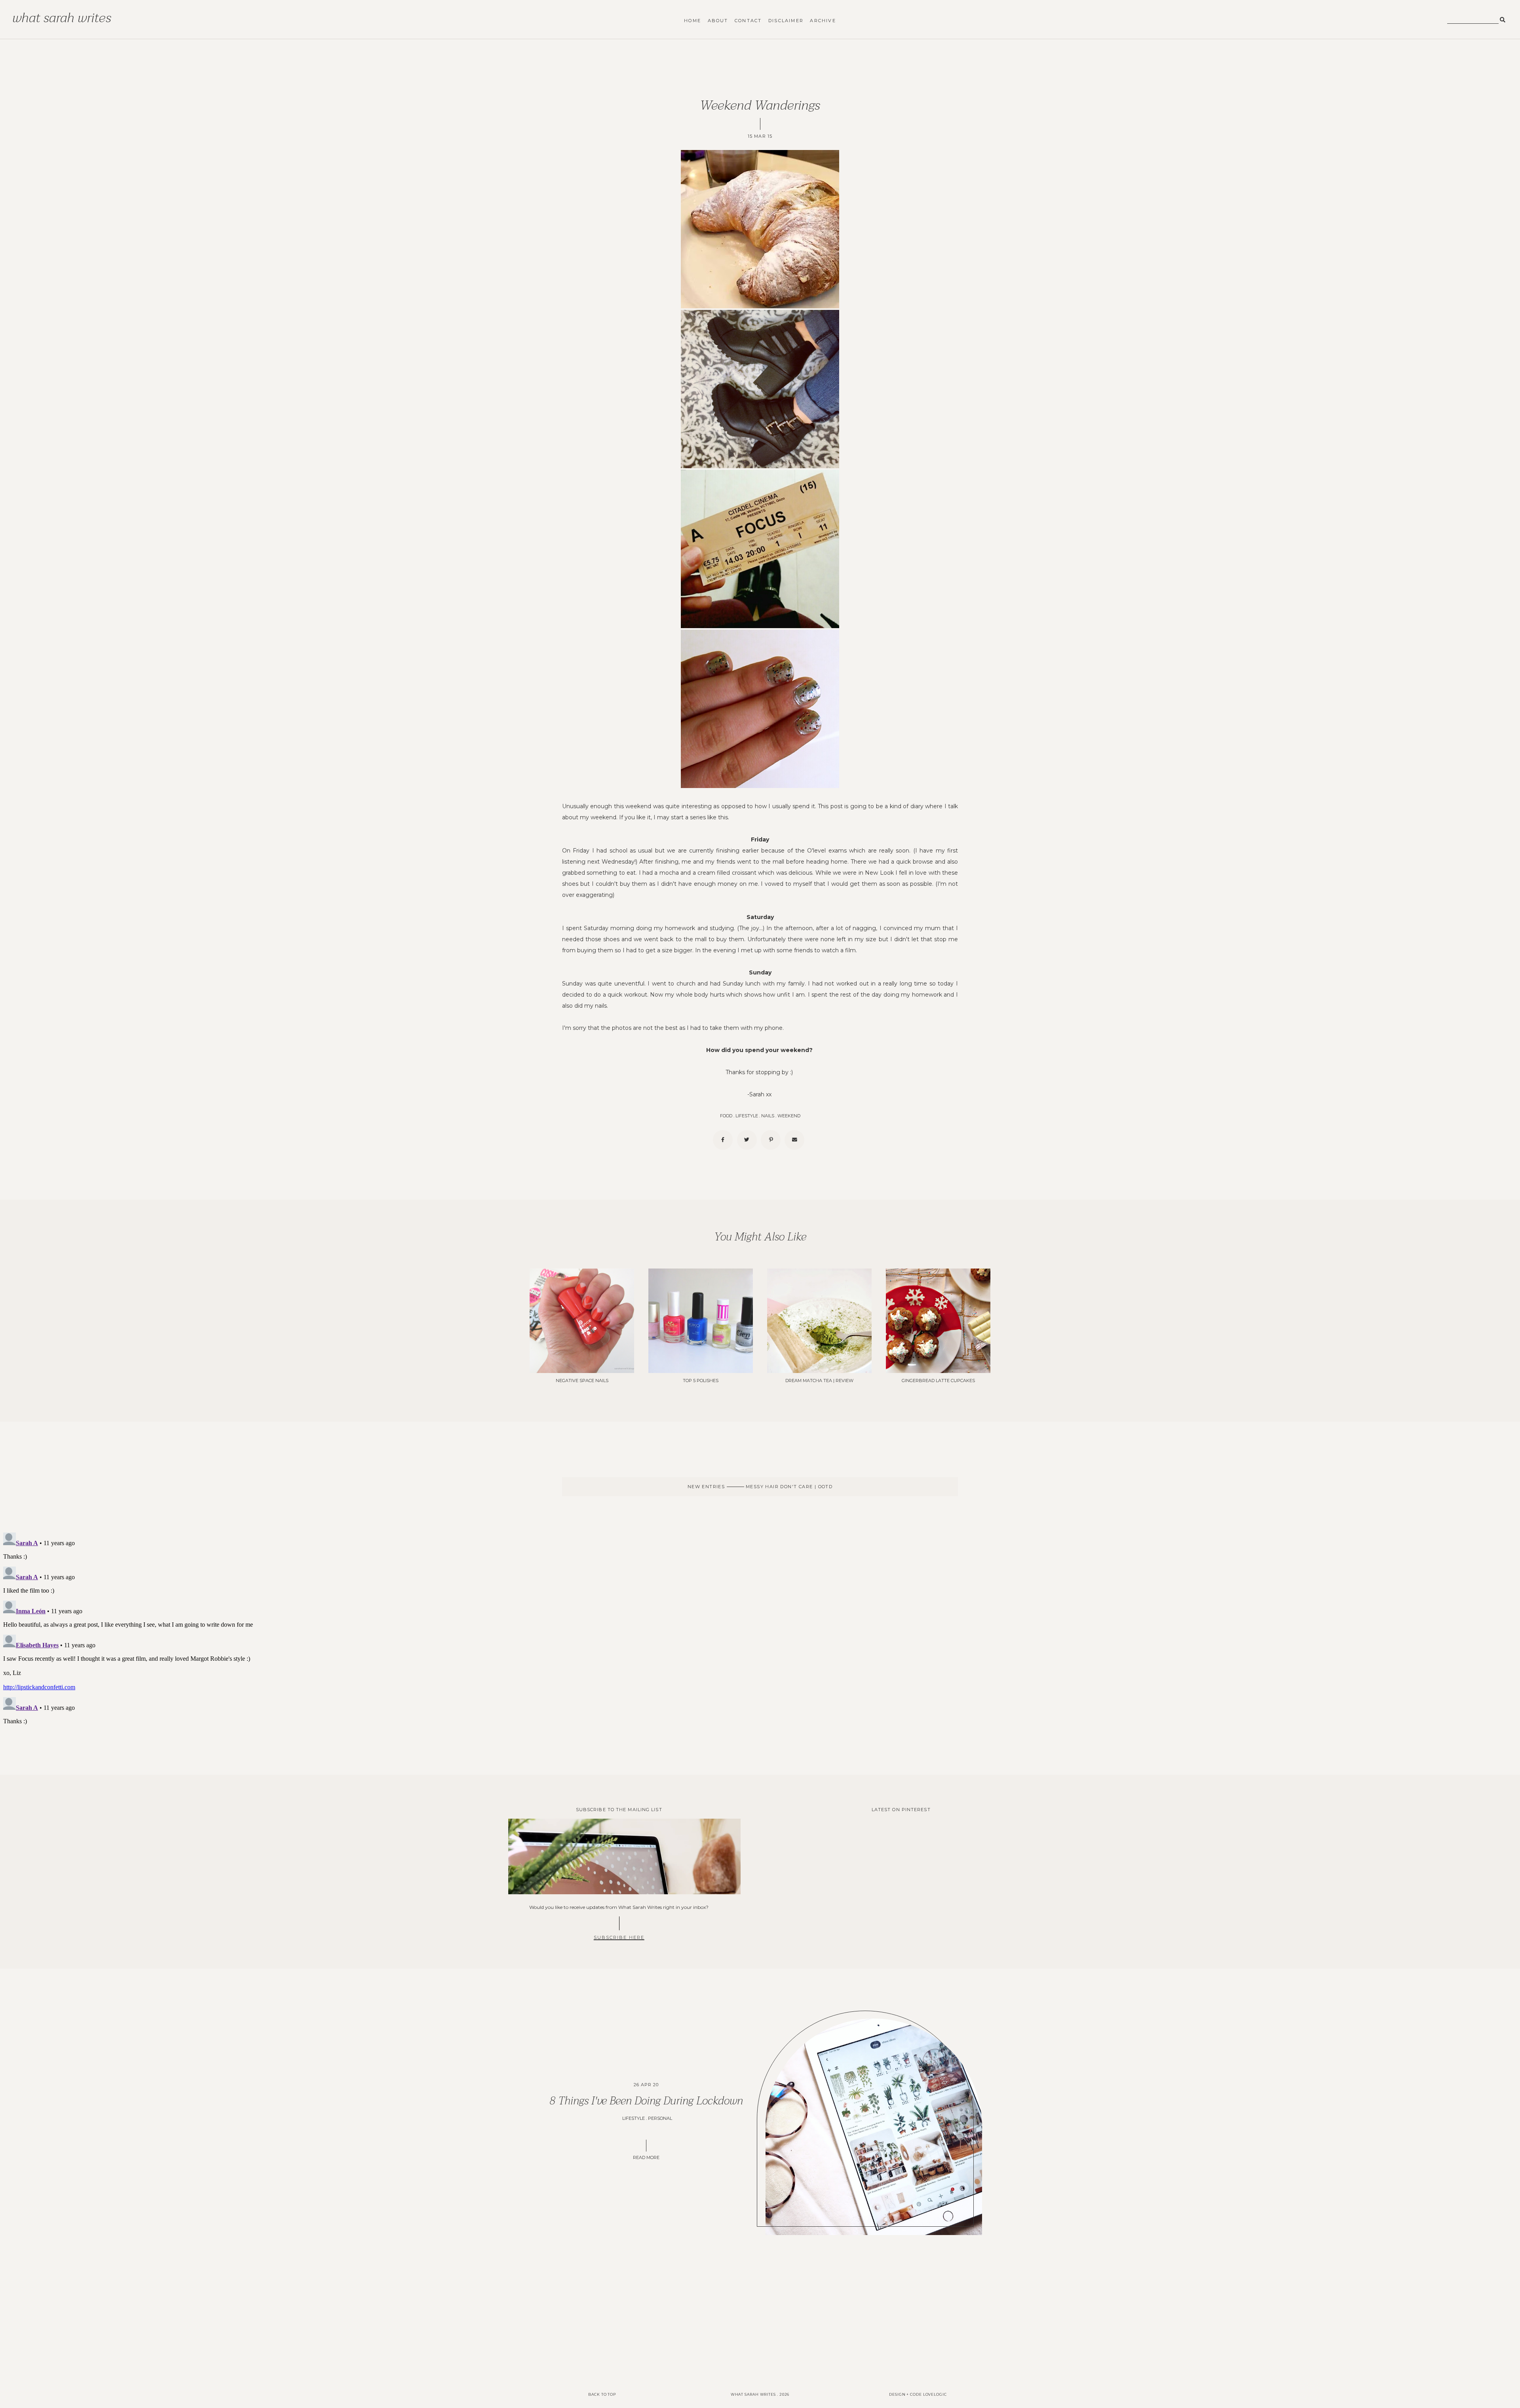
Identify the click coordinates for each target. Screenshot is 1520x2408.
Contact (748, 21)
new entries (707, 1487)
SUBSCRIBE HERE (619, 1937)
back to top (602, 2394)
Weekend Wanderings (760, 105)
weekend (789, 1116)
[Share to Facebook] (723, 1140)
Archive (823, 21)
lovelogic (935, 2394)
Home (693, 21)
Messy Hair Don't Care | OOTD (788, 1487)
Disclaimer (786, 21)
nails (768, 1116)
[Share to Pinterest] (771, 1140)
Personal (660, 2118)
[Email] (794, 1140)
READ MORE (646, 2157)
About (718, 21)
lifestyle (747, 1116)
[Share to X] (747, 1140)
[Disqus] (760, 1628)
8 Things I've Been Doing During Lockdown (646, 2101)
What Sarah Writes (62, 18)
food (726, 1116)
